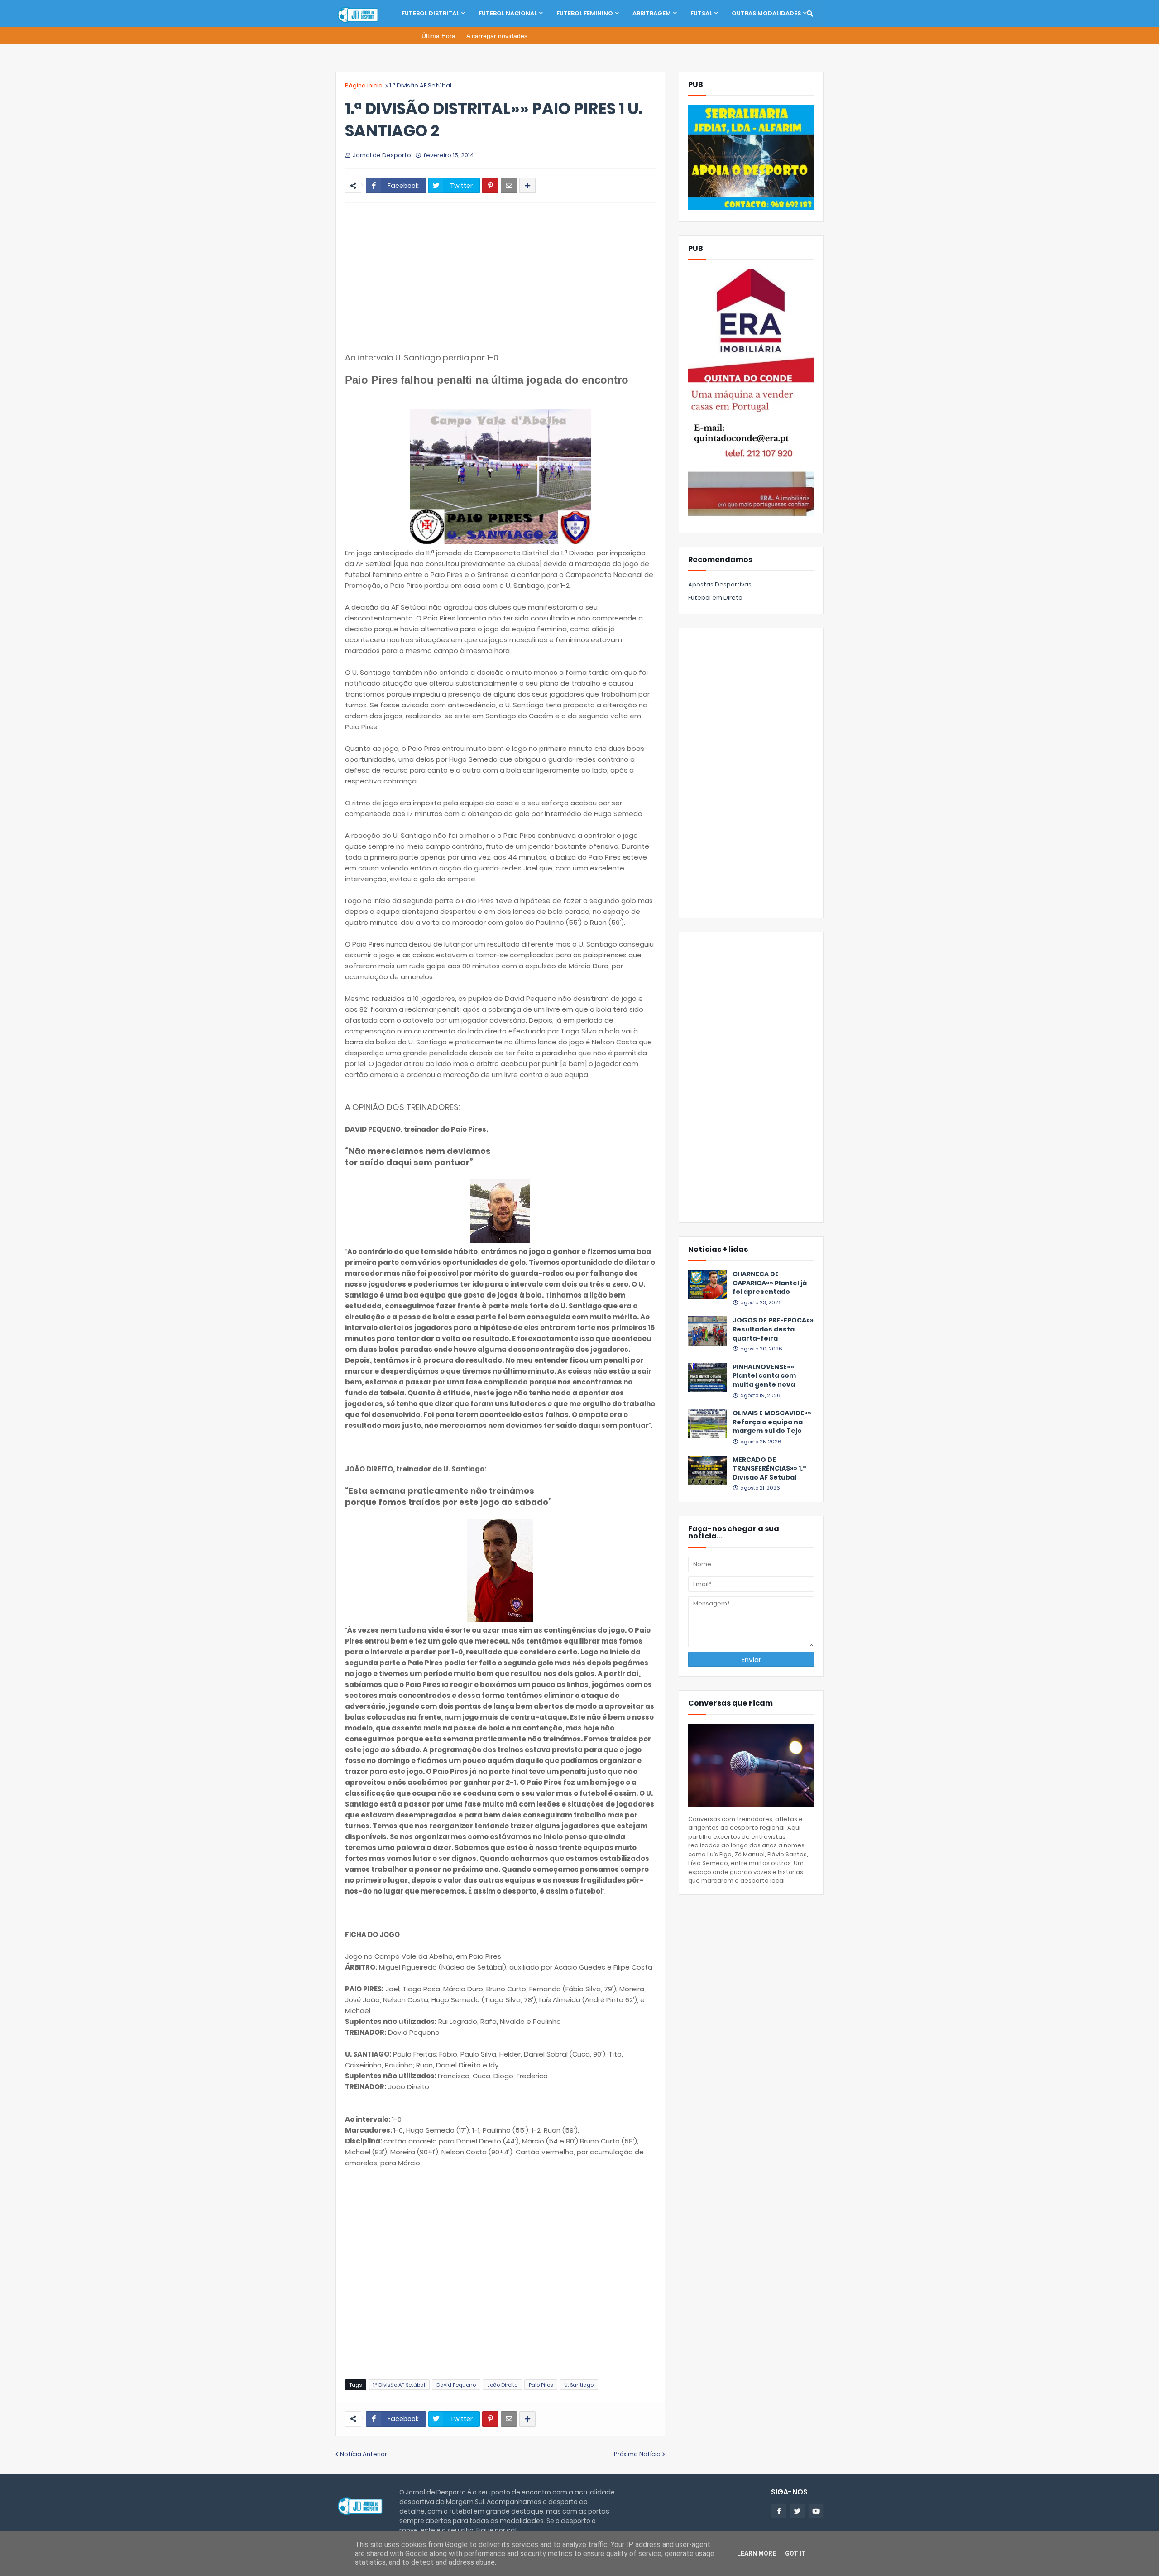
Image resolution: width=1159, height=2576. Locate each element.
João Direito (502, 2385)
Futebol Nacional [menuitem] (508, 13)
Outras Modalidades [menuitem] (766, 13)
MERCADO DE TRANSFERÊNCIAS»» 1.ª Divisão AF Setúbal (769, 1469)
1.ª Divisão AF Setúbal (420, 85)
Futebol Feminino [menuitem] (585, 13)
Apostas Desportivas (720, 584)
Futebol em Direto (715, 598)
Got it (795, 2553)
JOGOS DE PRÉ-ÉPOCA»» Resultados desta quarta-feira (773, 1329)
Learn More (757, 2553)
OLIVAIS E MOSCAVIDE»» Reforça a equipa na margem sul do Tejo (772, 1422)
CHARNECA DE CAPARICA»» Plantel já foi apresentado (770, 1283)
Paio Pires (541, 2385)
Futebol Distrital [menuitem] (430, 13)
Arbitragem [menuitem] (652, 13)
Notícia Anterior (364, 2454)
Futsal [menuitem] (701, 13)
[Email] (509, 186)
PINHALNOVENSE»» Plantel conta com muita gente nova (764, 1376)
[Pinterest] (490, 186)
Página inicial (364, 85)
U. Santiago (579, 2385)
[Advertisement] (500, 278)
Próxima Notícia (637, 2454)
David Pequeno (456, 2385)
